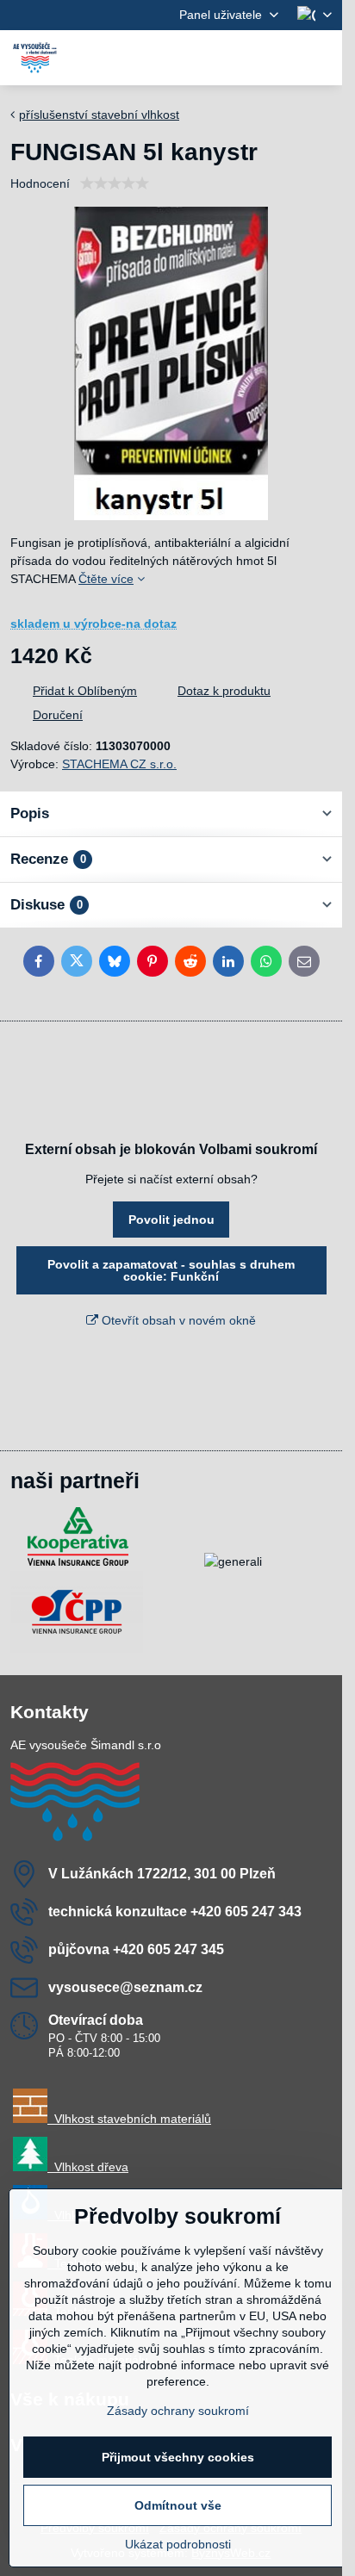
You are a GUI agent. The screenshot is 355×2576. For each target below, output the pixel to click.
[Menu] (321, 58)
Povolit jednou (171, 1220)
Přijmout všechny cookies (178, 2457)
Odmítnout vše (178, 2505)
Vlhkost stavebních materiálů (129, 2119)
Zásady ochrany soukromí (178, 2411)
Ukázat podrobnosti (178, 2544)
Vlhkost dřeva (88, 2167)
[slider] (115, 183)
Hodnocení (40, 183)
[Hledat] (239, 58)
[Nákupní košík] (280, 58)
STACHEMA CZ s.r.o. (119, 764)
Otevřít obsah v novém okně (177, 1320)
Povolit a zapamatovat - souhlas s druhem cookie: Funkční (171, 1270)
